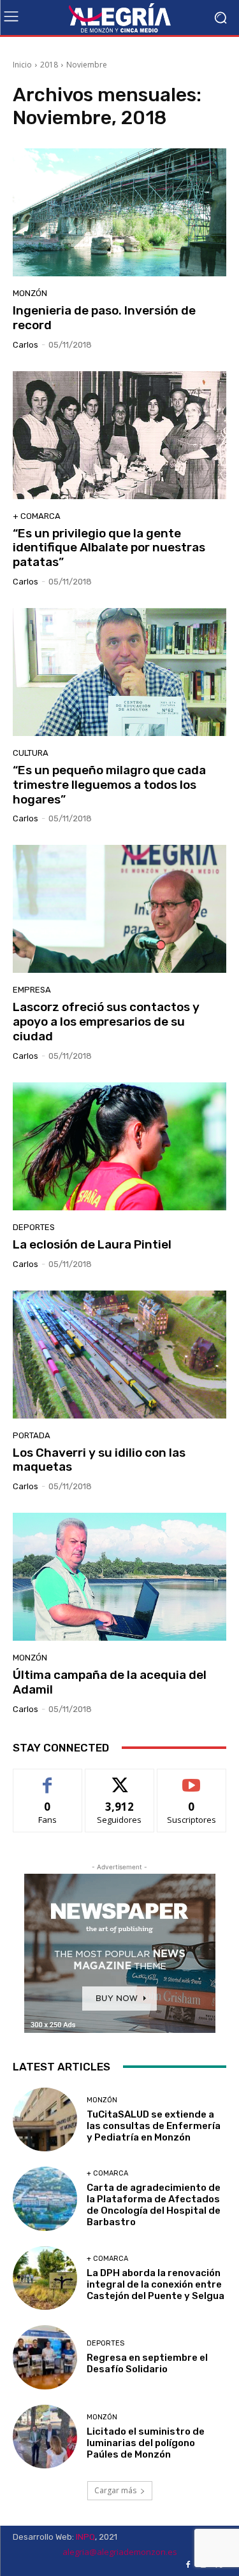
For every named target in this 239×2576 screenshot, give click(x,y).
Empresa (32, 990)
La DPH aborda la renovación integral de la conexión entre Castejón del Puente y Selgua (156, 2284)
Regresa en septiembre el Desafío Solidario (147, 2363)
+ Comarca (37, 516)
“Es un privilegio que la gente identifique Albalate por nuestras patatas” (109, 548)
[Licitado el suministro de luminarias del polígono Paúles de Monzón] (45, 2437)
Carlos (25, 345)
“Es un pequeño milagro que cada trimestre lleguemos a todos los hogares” (109, 785)
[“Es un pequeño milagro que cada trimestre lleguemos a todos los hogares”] (119, 672)
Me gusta (47, 1779)
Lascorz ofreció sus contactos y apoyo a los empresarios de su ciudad (106, 1022)
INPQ (85, 2537)
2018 (49, 65)
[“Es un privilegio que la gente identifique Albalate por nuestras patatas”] (119, 435)
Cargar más (115, 2490)
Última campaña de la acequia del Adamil (110, 1682)
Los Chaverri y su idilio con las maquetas (99, 1460)
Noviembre (87, 65)
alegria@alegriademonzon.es (120, 2552)
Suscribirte (192, 1779)
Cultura (31, 753)
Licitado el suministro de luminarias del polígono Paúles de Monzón (146, 2443)
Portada (32, 1435)
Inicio (22, 65)
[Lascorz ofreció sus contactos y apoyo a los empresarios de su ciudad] (119, 909)
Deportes (34, 1227)
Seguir (119, 1779)
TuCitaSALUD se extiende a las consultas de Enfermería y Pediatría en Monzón (154, 2126)
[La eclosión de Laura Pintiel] (119, 1146)
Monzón (30, 293)
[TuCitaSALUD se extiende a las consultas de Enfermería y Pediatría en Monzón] (45, 2120)
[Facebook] (188, 2565)
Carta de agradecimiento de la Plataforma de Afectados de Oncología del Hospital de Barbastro (154, 2205)
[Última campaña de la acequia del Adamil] (119, 1577)
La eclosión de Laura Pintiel (92, 1244)
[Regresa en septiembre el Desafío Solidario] (45, 2357)
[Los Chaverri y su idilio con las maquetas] (119, 1355)
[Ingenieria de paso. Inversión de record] (119, 212)
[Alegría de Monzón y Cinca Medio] (119, 18)
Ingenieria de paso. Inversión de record (104, 318)
